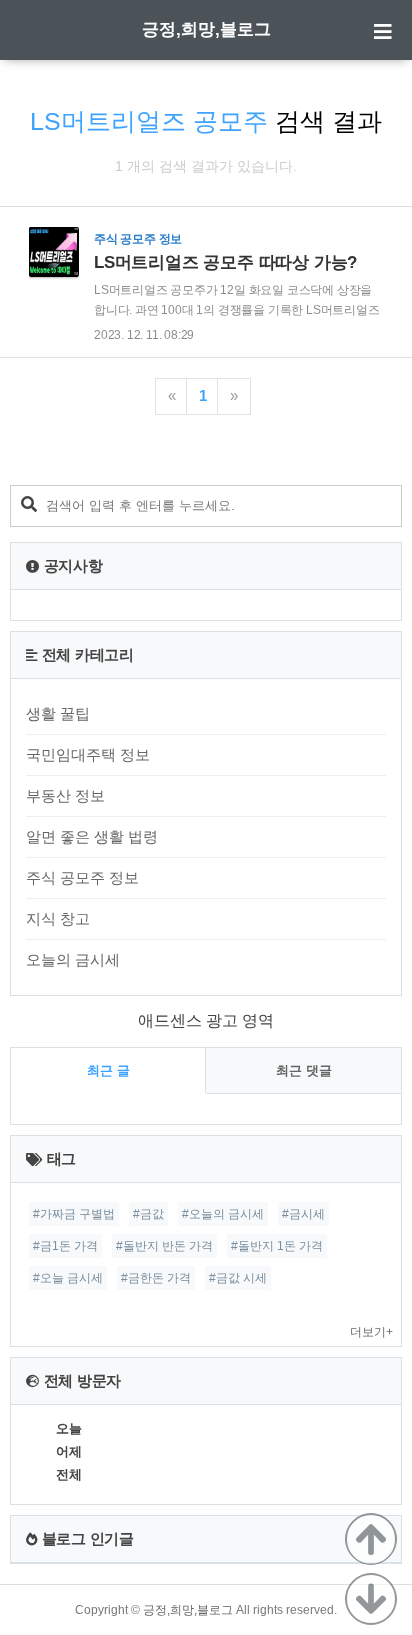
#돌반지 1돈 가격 (277, 1246)
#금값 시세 (238, 1278)
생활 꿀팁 (58, 713)
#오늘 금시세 (68, 1278)
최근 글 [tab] (108, 1070)
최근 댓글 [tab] (304, 1070)
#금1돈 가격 (65, 1246)
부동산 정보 (65, 795)
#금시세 (303, 1214)
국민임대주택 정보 (88, 754)
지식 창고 (58, 918)
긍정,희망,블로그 (206, 29)
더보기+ (371, 1332)
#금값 (148, 1214)
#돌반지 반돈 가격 (164, 1246)
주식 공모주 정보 (82, 877)
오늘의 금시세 (73, 959)
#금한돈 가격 (156, 1278)
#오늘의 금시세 (223, 1214)
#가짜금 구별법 (74, 1214)
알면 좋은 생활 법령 (92, 836)
